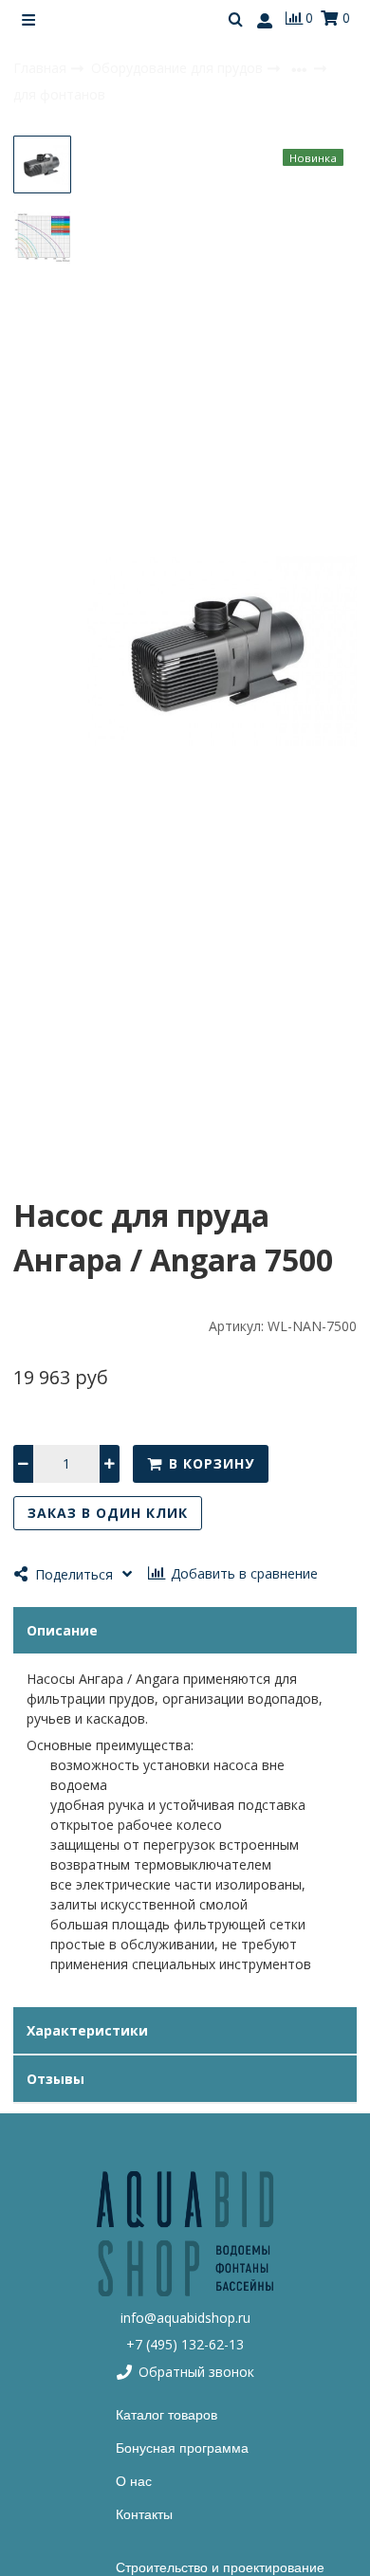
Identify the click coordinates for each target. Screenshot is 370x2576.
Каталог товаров (166, 2415)
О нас (134, 2481)
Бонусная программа (182, 2448)
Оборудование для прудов (179, 68)
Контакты (144, 2514)
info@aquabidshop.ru (185, 2318)
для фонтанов (59, 94)
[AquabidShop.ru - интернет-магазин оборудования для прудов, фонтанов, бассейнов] (185, 2233)
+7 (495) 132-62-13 (185, 2344)
